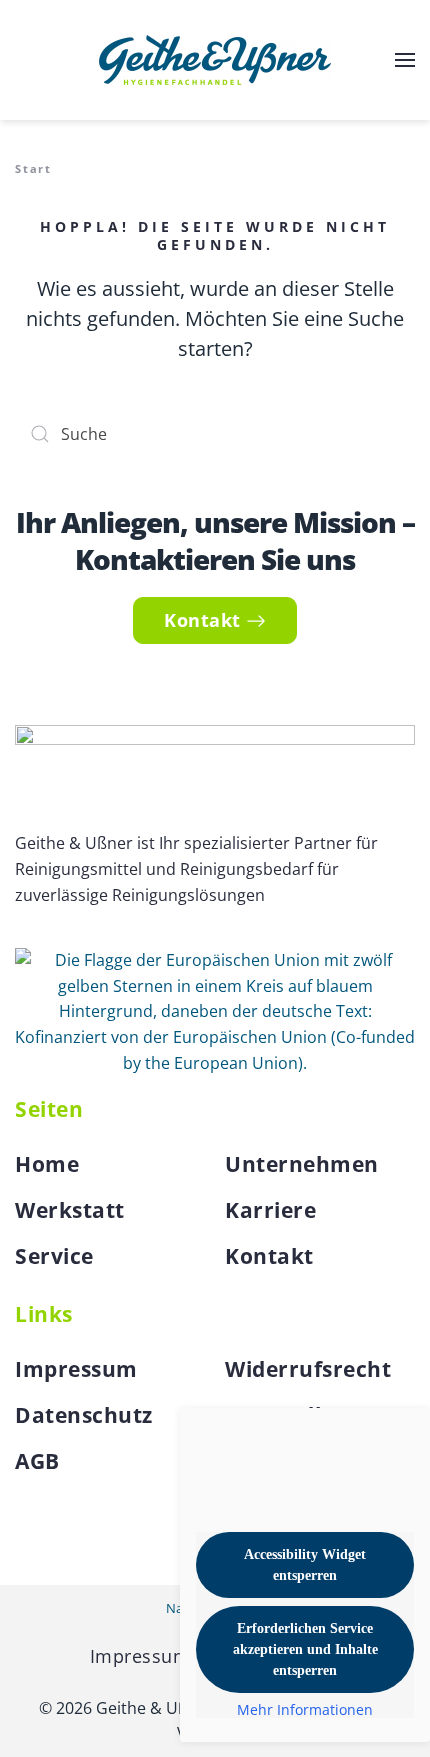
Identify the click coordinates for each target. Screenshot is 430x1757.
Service (54, 1256)
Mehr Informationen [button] (305, 1710)
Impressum (76, 1369)
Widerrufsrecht (308, 1369)
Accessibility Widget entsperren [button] (305, 1565)
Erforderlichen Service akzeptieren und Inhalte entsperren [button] (305, 1649)
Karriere (270, 1210)
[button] (405, 60)
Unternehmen (302, 1164)
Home (47, 1164)
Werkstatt (70, 1210)
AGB (37, 1461)
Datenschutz (84, 1415)
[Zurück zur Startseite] (215, 60)
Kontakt (202, 620)
